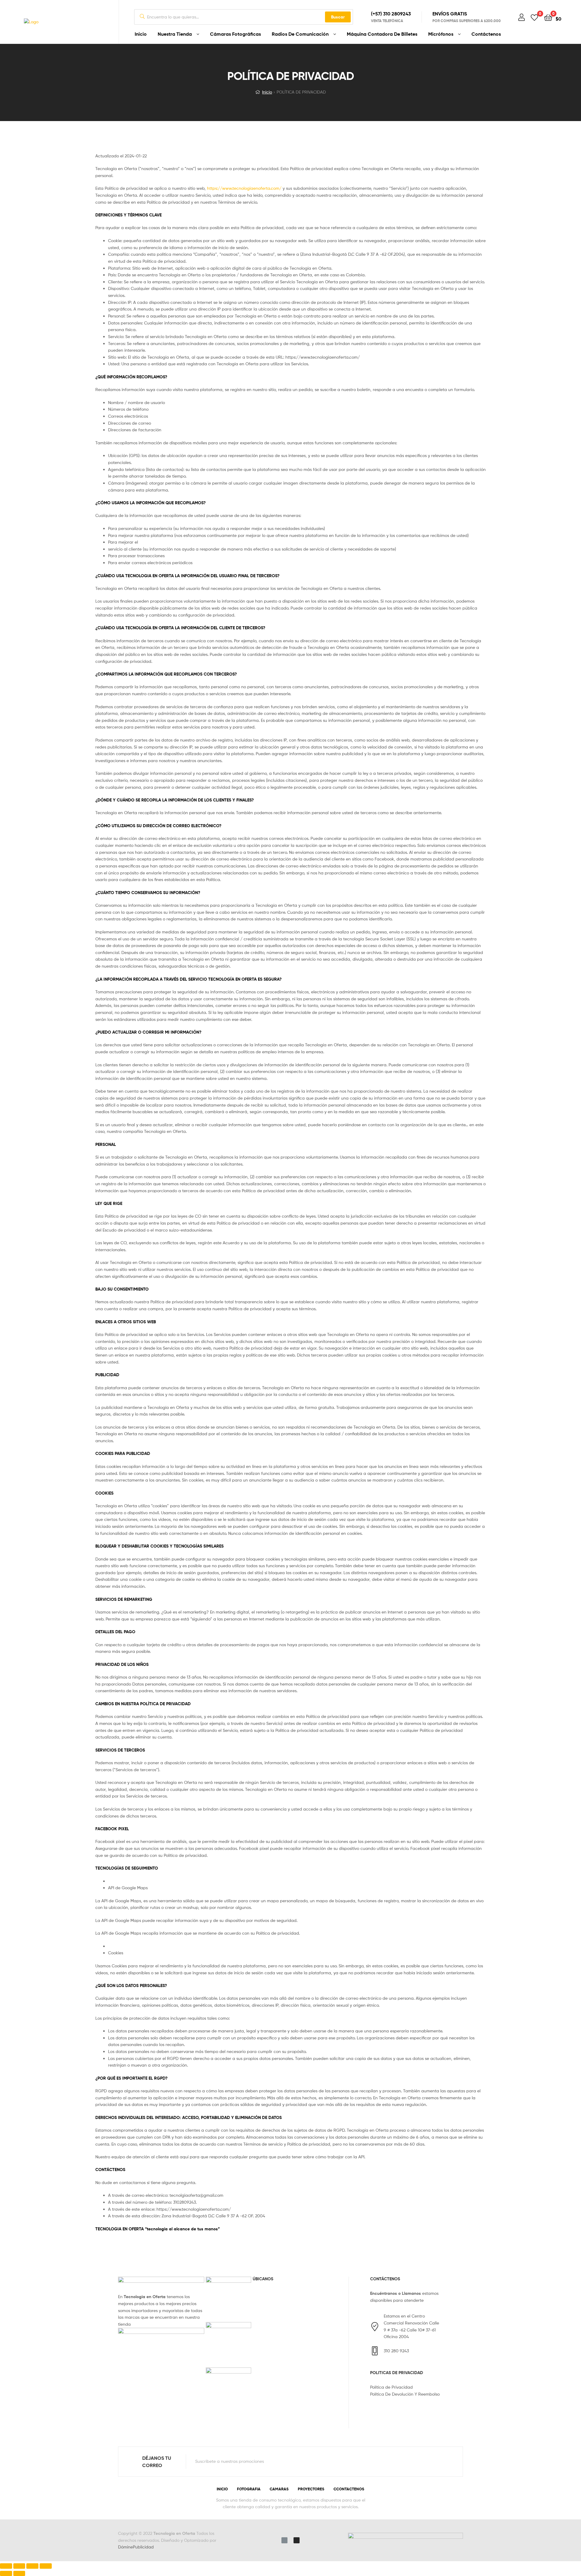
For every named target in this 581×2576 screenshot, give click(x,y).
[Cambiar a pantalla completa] (32, 2566)
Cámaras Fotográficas (235, 34)
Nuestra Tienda (175, 34)
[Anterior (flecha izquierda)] (6, 2573)
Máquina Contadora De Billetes (382, 34)
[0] (534, 17)
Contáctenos (486, 34)
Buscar (338, 17)
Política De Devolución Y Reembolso (405, 2394)
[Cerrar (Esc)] (6, 2566)
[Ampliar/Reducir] (46, 2566)
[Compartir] (19, 2566)
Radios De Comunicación (300, 34)
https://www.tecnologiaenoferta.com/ (244, 188)
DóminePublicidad (136, 2547)
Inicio (141, 34)
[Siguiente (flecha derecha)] (19, 2573)
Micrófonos (441, 34)
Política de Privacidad (391, 2387)
